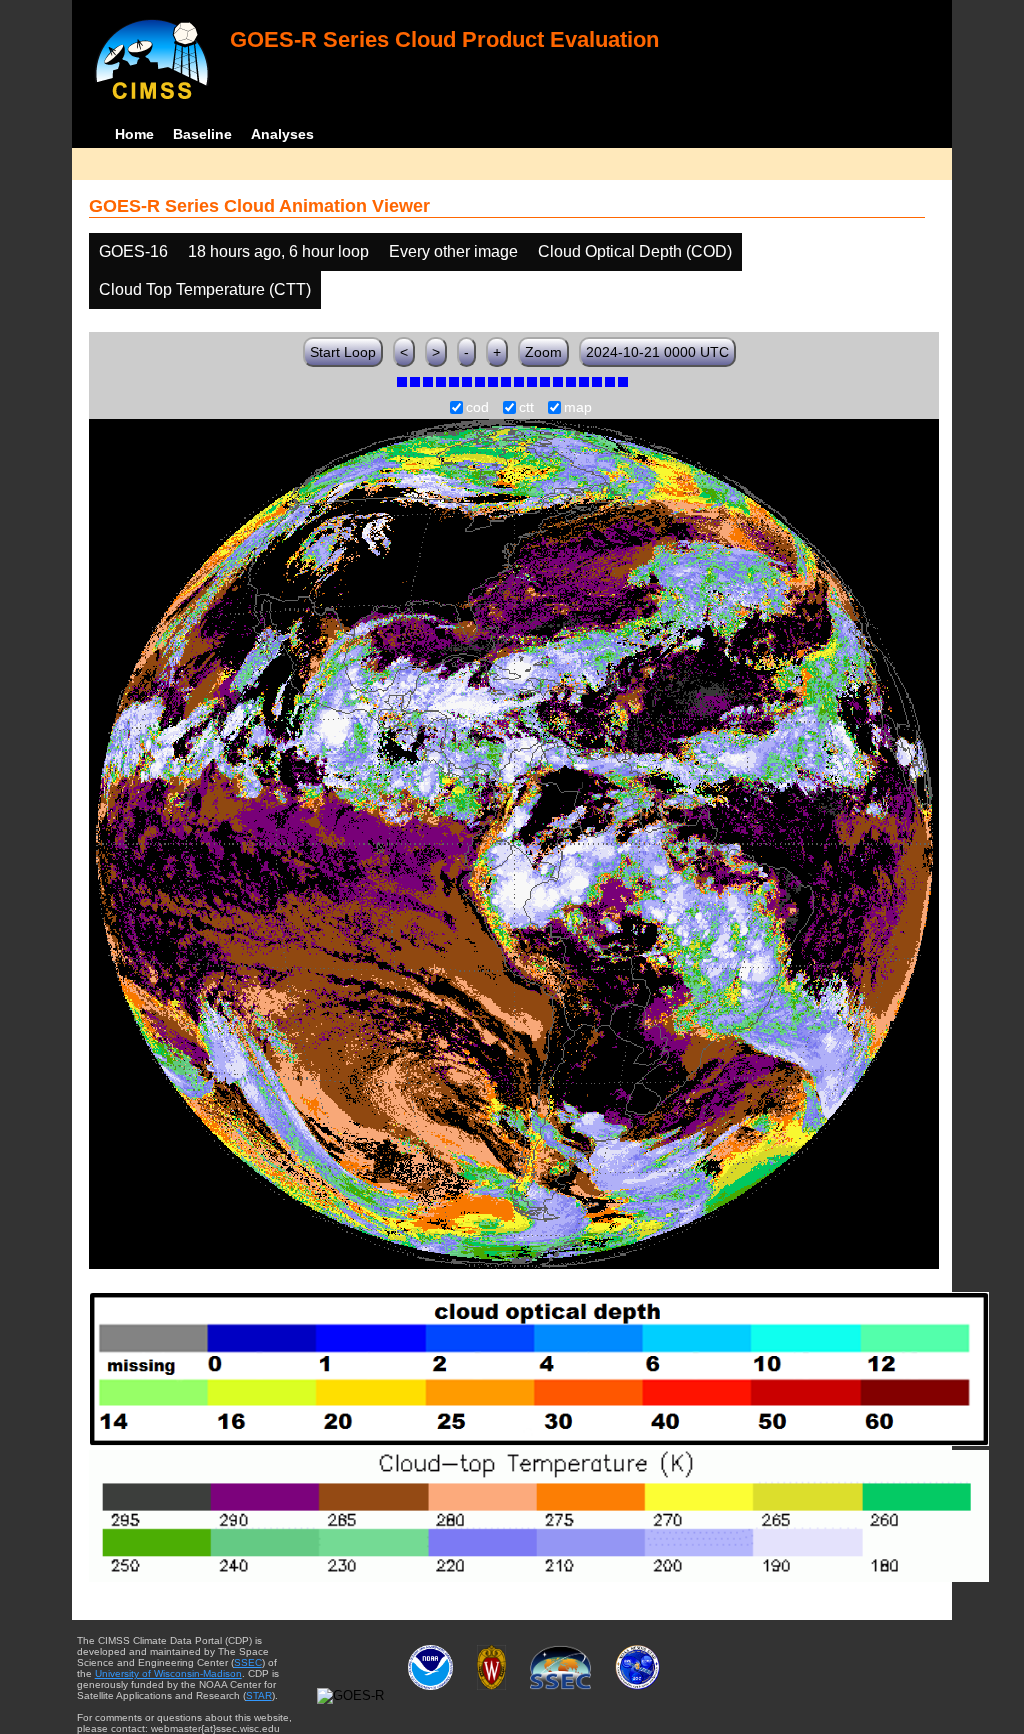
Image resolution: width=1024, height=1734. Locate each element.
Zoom (543, 352)
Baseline (202, 134)
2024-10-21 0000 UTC (657, 352)
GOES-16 (133, 251)
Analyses (282, 134)
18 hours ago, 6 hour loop (278, 251)
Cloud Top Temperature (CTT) (205, 289)
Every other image (453, 251)
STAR (259, 1695)
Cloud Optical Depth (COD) (635, 251)
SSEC (248, 1662)
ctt (526, 408)
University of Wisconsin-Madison (168, 1673)
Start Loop (343, 352)
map (578, 408)
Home (134, 134)
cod (477, 408)
